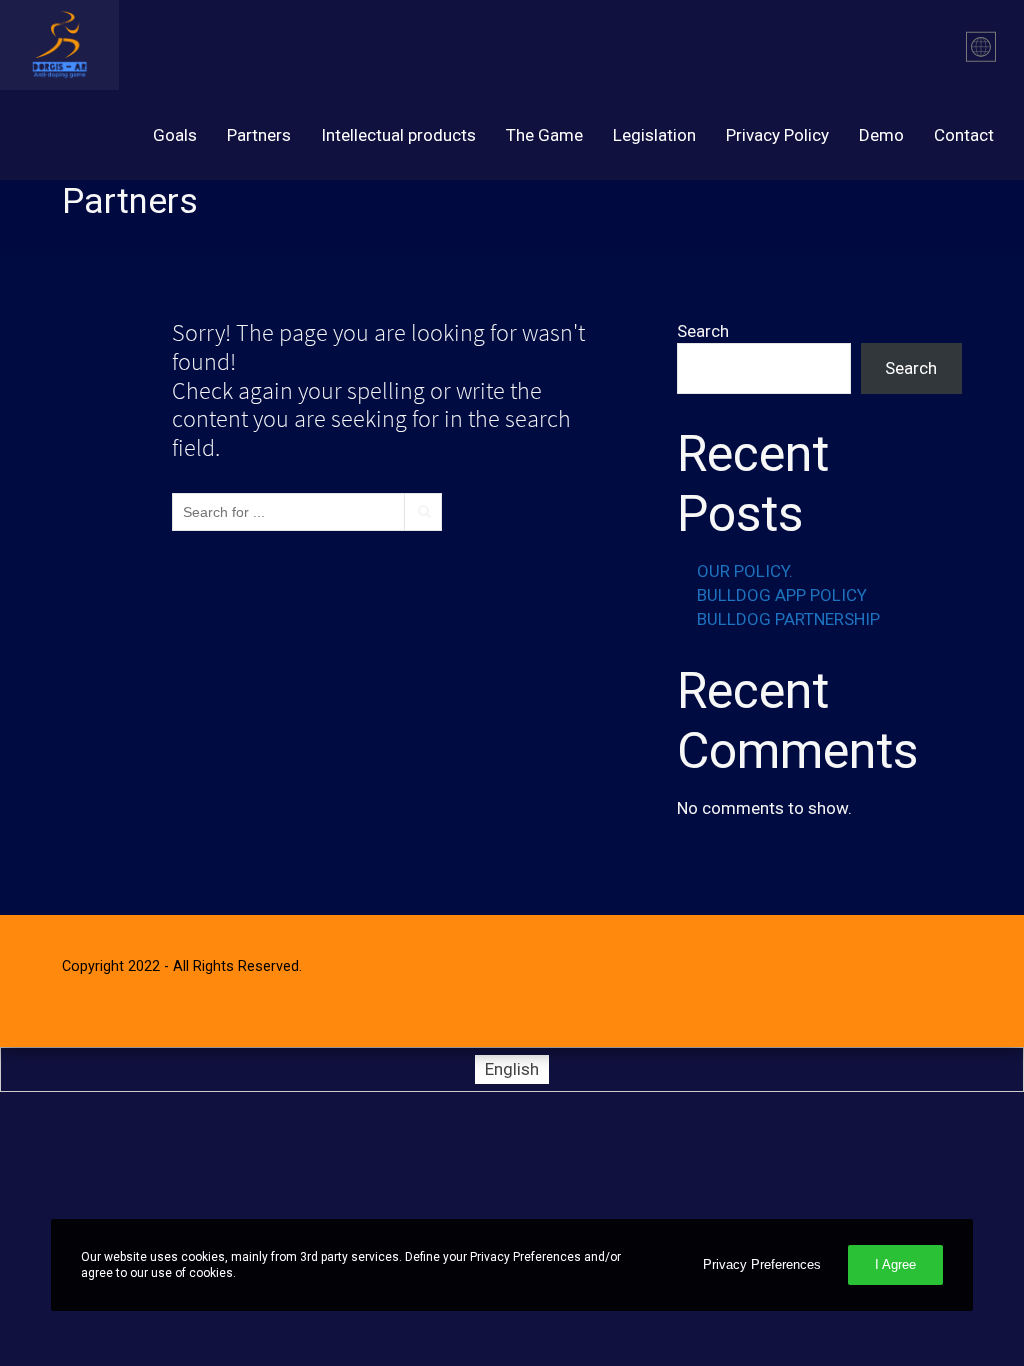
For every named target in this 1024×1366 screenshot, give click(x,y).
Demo (881, 135)
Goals (175, 135)
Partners (259, 135)
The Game (544, 135)
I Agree (895, 1264)
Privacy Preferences (762, 1264)
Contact (964, 135)
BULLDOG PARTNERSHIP (788, 619)
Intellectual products (398, 135)
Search (703, 331)
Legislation (654, 135)
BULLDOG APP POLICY (782, 595)
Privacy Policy (777, 135)
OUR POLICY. (745, 571)
